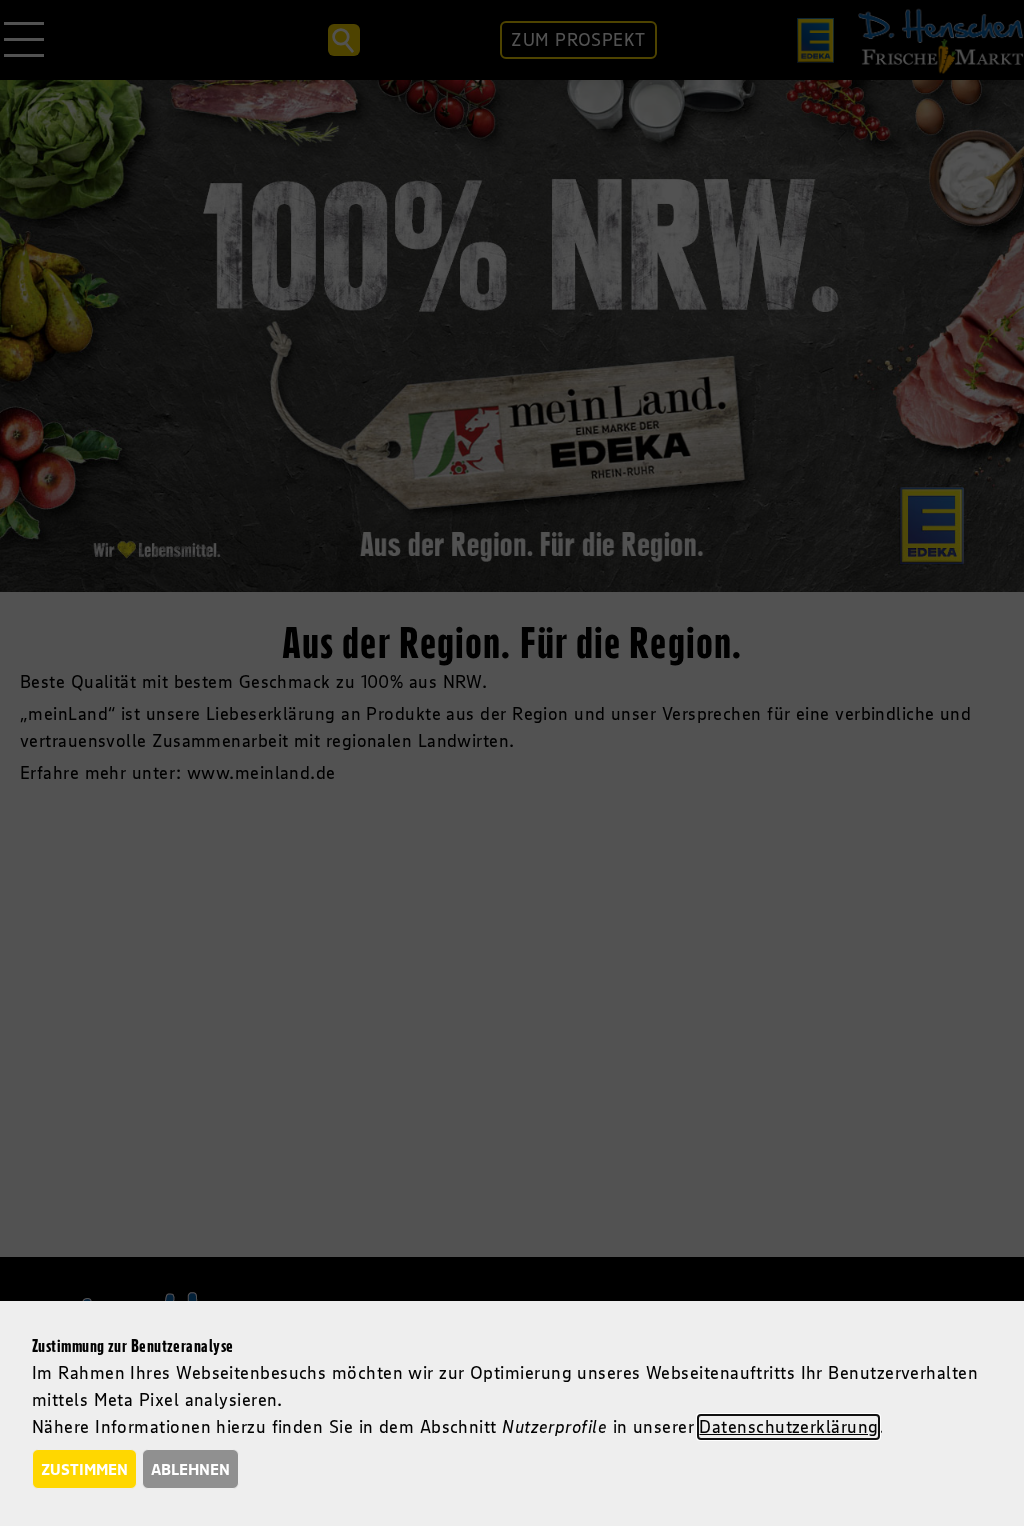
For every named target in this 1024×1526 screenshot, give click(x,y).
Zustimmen (84, 1469)
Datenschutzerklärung (788, 1427)
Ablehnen (190, 1469)
